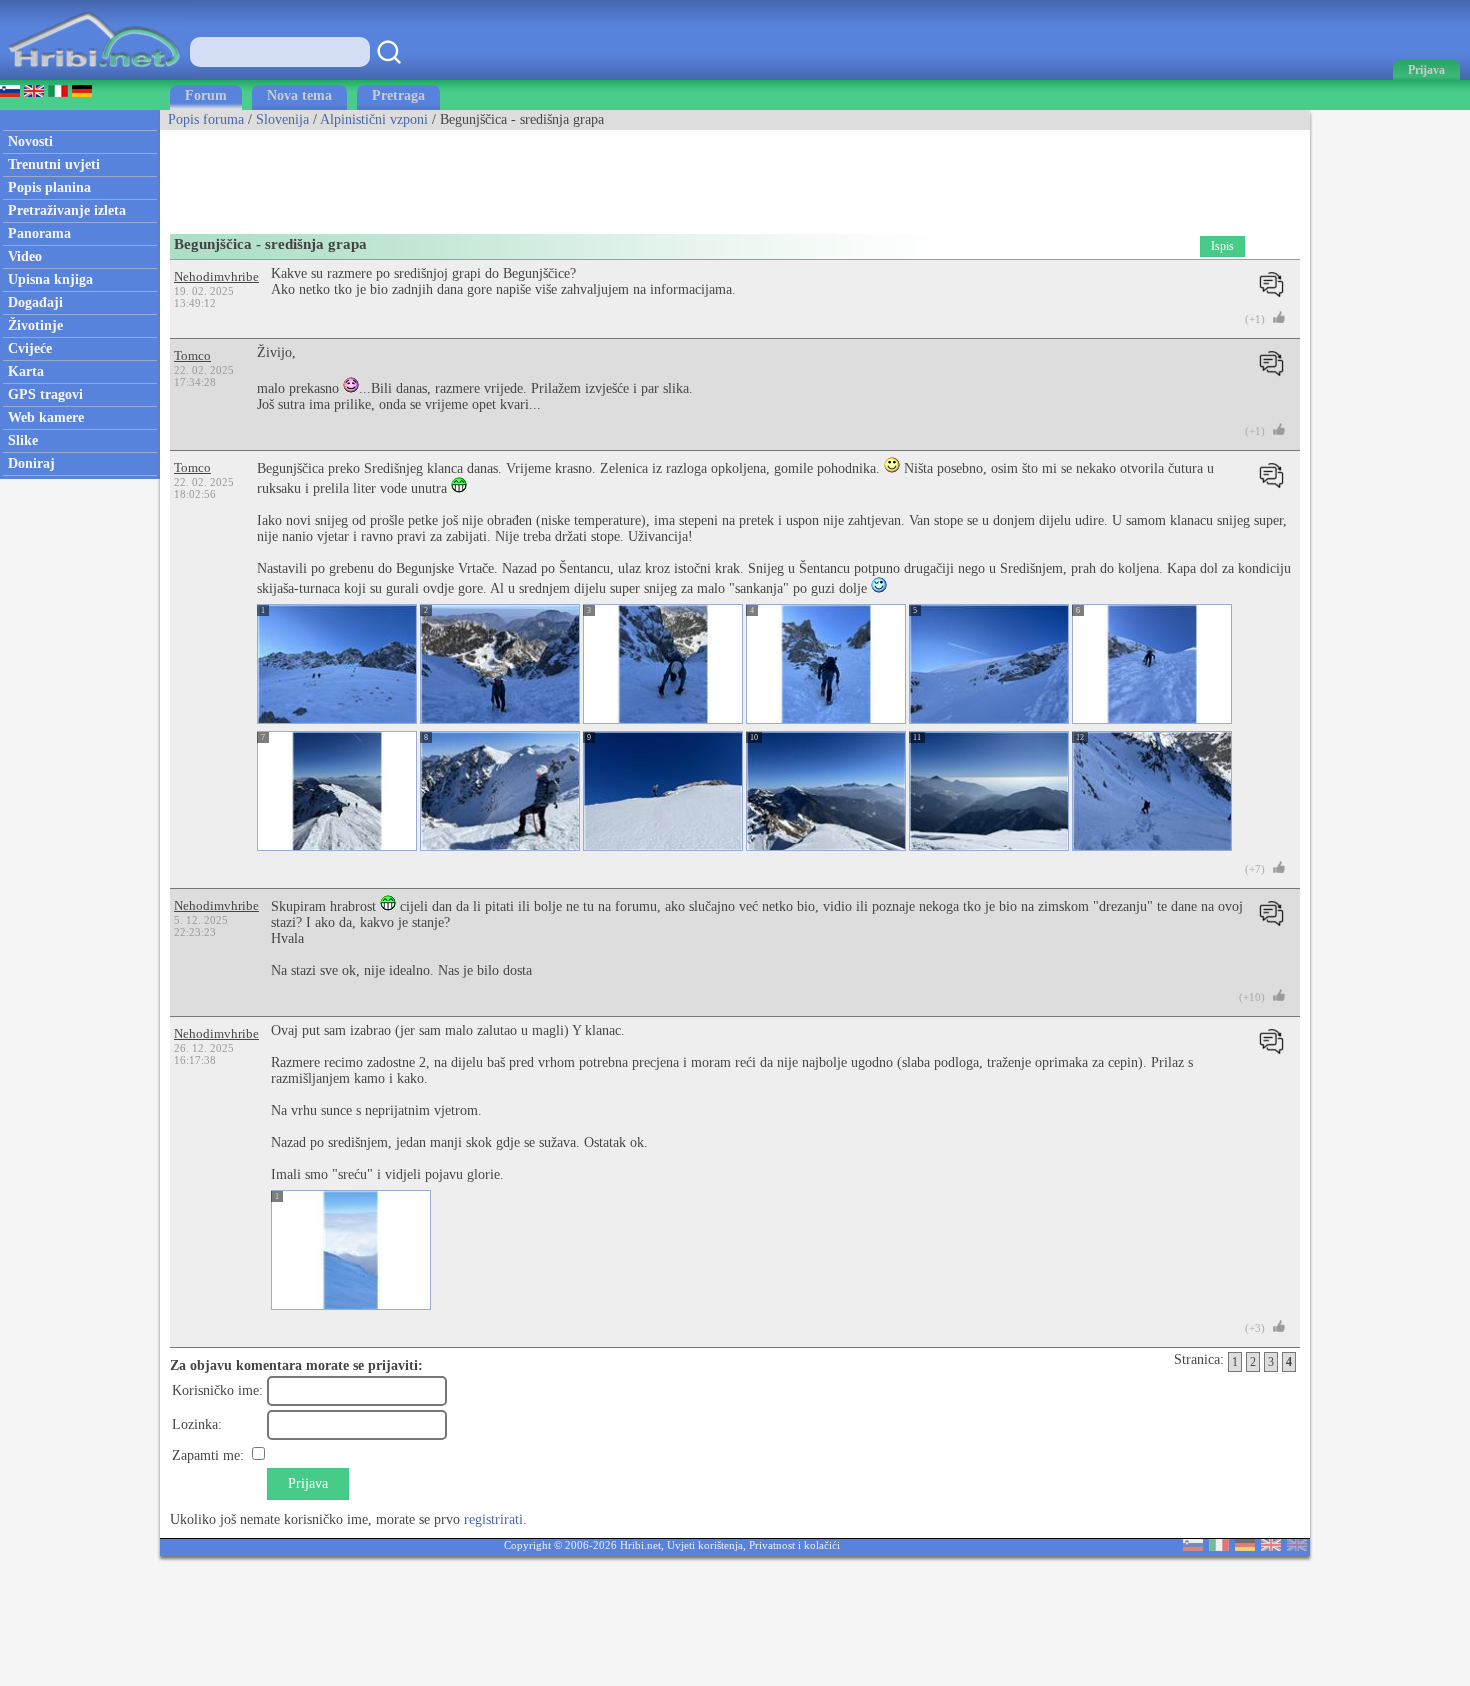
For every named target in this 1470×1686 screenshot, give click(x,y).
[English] (1271, 1546)
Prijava (308, 1483)
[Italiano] (1219, 1546)
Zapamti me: (208, 1455)
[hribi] (94, 75)
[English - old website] (1297, 1546)
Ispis (1222, 246)
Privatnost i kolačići (794, 1545)
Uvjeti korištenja (705, 1545)
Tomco (192, 355)
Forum (206, 95)
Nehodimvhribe (216, 276)
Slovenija (282, 119)
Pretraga (398, 95)
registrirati (493, 1519)
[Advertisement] (524, 175)
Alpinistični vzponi (374, 119)
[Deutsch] (1245, 1546)
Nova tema (299, 95)
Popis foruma (206, 119)
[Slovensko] (1193, 1546)
